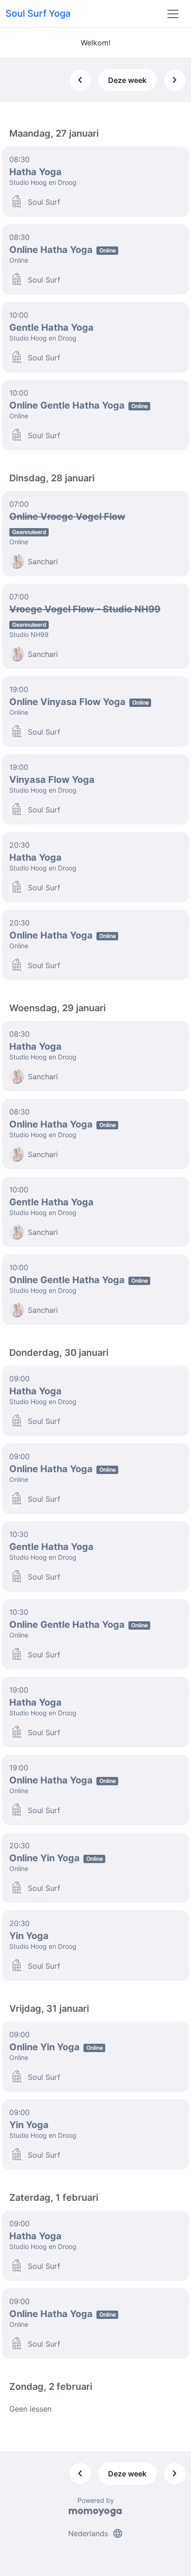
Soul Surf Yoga (38, 13)
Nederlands (96, 2533)
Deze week (127, 80)
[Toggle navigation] (173, 14)
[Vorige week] (80, 80)
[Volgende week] (175, 80)
